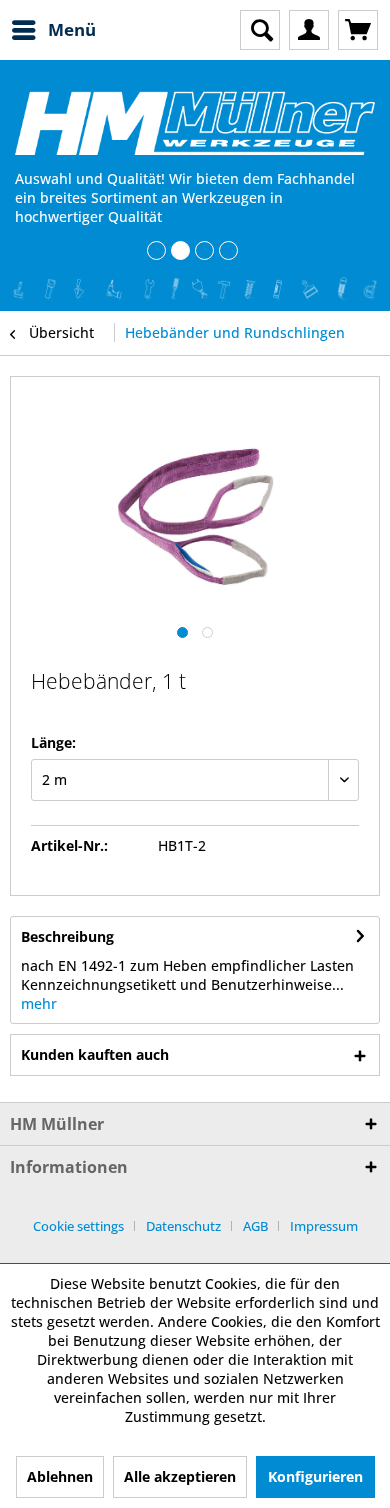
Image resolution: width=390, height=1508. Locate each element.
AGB (255, 1226)
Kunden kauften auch (95, 1054)
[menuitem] (53, 30)
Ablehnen (60, 1476)
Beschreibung (67, 936)
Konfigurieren (315, 1476)
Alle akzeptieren (180, 1476)
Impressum (324, 1226)
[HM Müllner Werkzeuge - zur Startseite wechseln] (195, 123)
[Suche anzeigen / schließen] (260, 30)
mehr (39, 1003)
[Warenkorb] (358, 30)
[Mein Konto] (309, 30)
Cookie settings (78, 1226)
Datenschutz (183, 1226)
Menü (72, 29)
